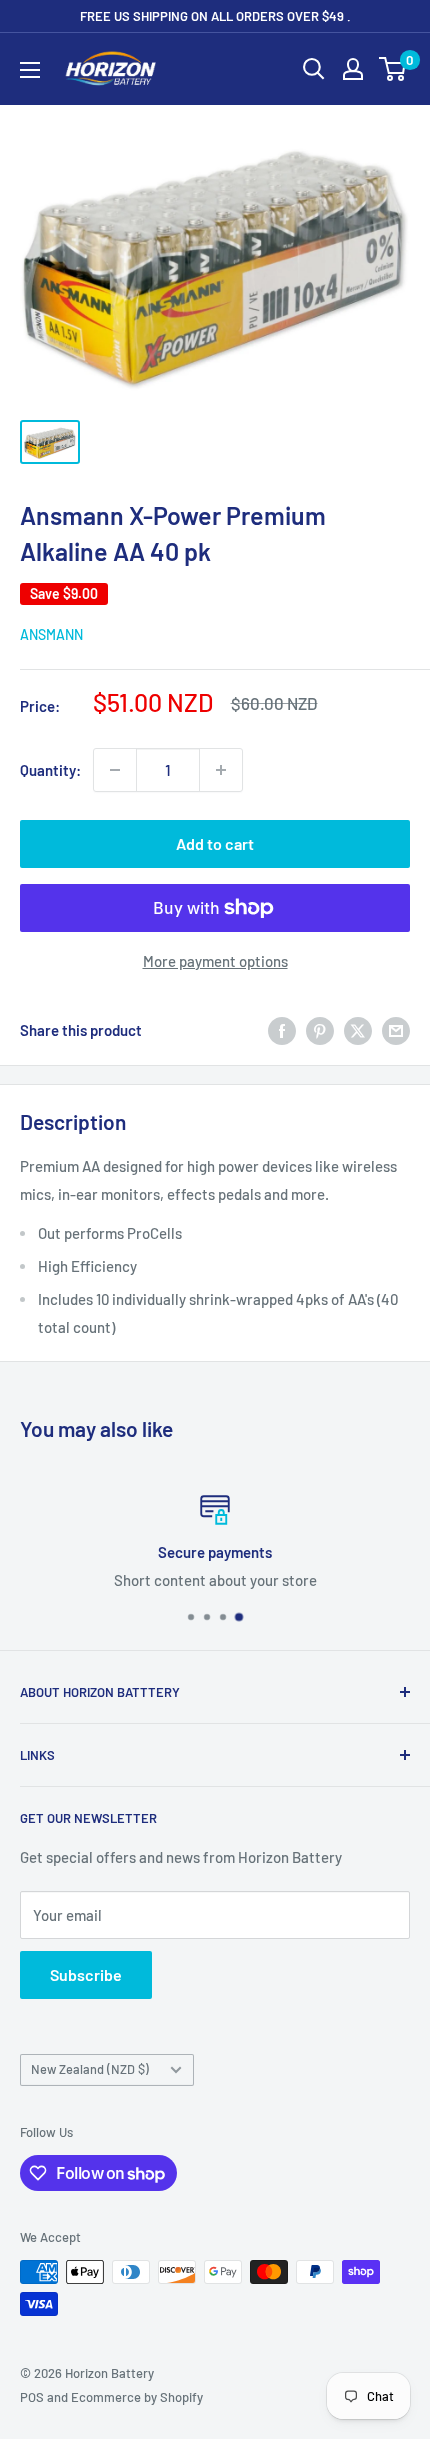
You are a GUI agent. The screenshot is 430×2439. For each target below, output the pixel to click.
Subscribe (86, 1974)
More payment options (215, 961)
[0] (393, 69)
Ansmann (51, 634)
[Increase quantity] (221, 770)
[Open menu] (30, 70)
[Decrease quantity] (115, 770)
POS (32, 2397)
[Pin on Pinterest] (320, 1030)
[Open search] (314, 69)
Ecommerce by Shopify (137, 2397)
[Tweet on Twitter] (358, 1030)
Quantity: (50, 770)
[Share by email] (396, 1030)
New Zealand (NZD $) (90, 2069)
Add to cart (215, 843)
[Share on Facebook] (282, 1030)
